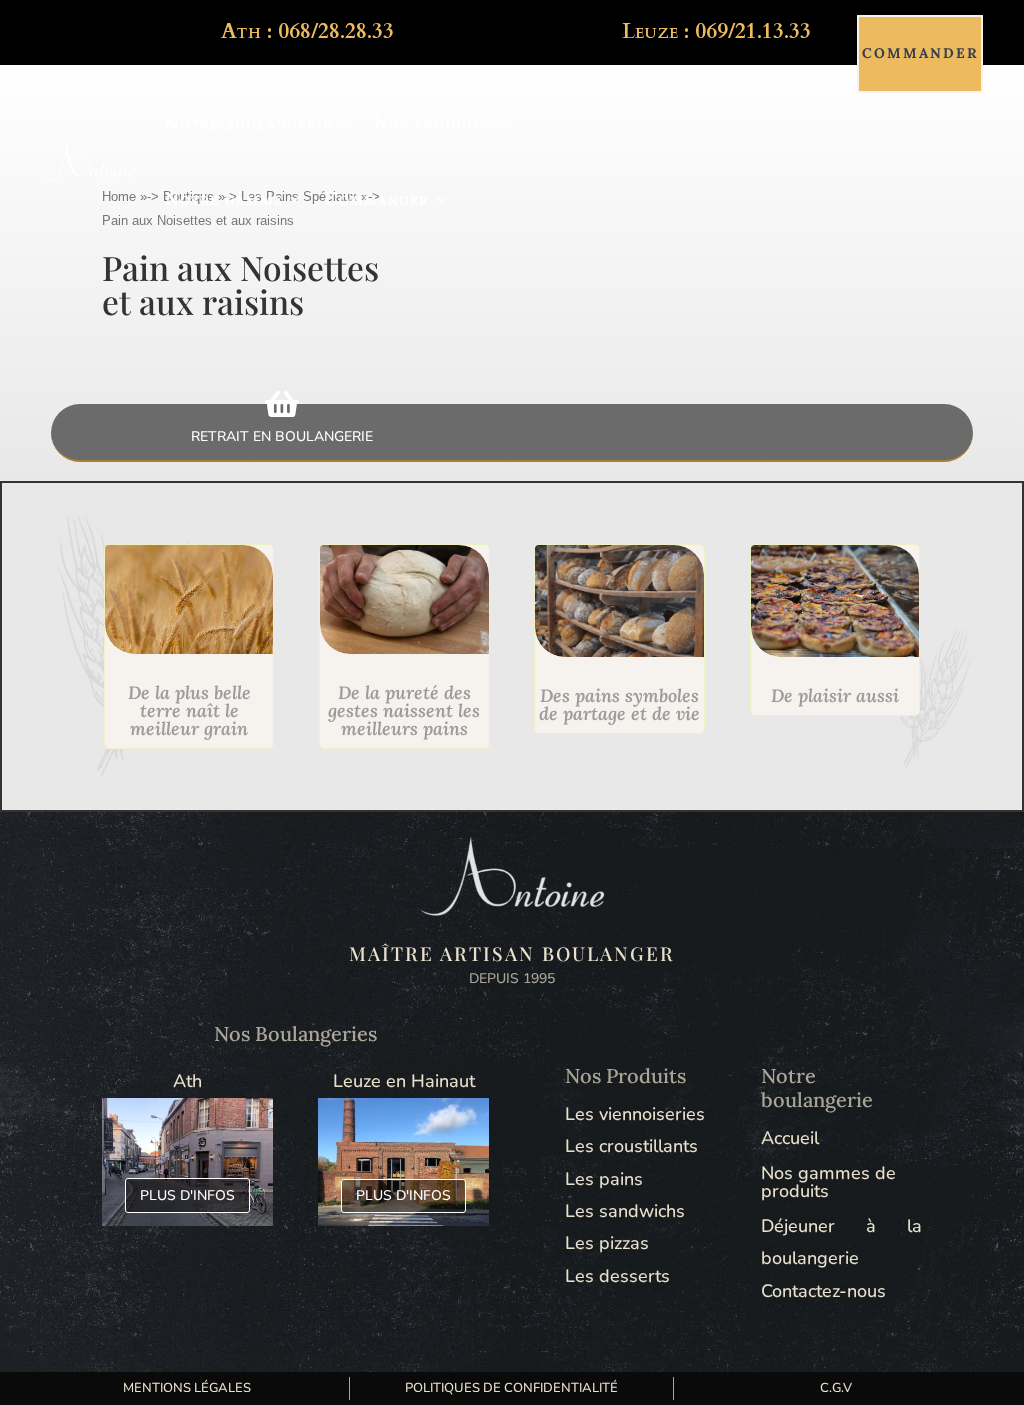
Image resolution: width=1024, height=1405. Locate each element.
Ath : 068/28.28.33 (307, 31)
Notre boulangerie (248, 122)
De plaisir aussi (835, 695)
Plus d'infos (187, 1195)
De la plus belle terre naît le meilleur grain (189, 710)
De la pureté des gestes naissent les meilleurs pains (404, 710)
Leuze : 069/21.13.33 (716, 31)
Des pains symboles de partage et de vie (619, 704)
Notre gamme (224, 198)
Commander (377, 198)
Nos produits (432, 122)
